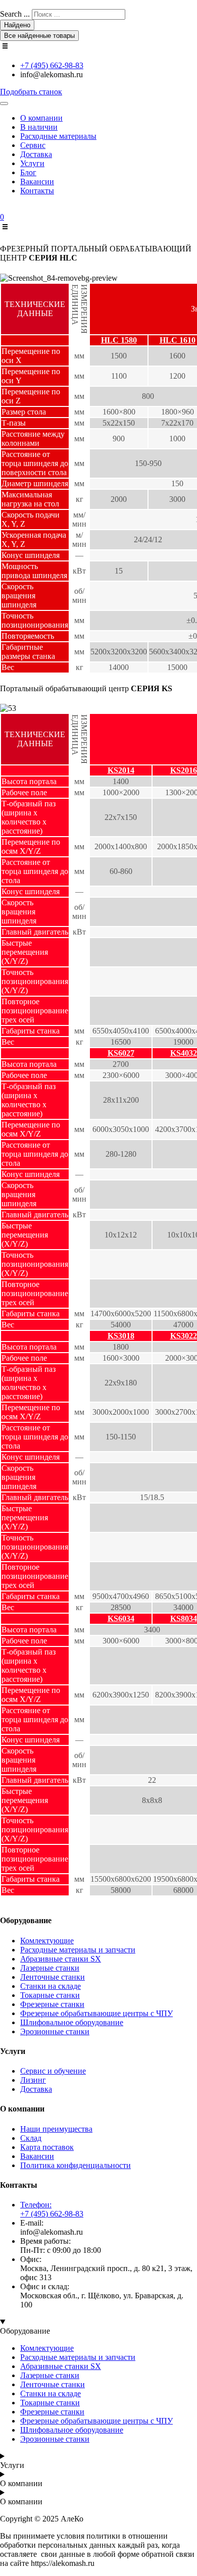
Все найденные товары (39, 36)
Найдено (17, 25)
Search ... (15, 14)
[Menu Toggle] (4, 104)
